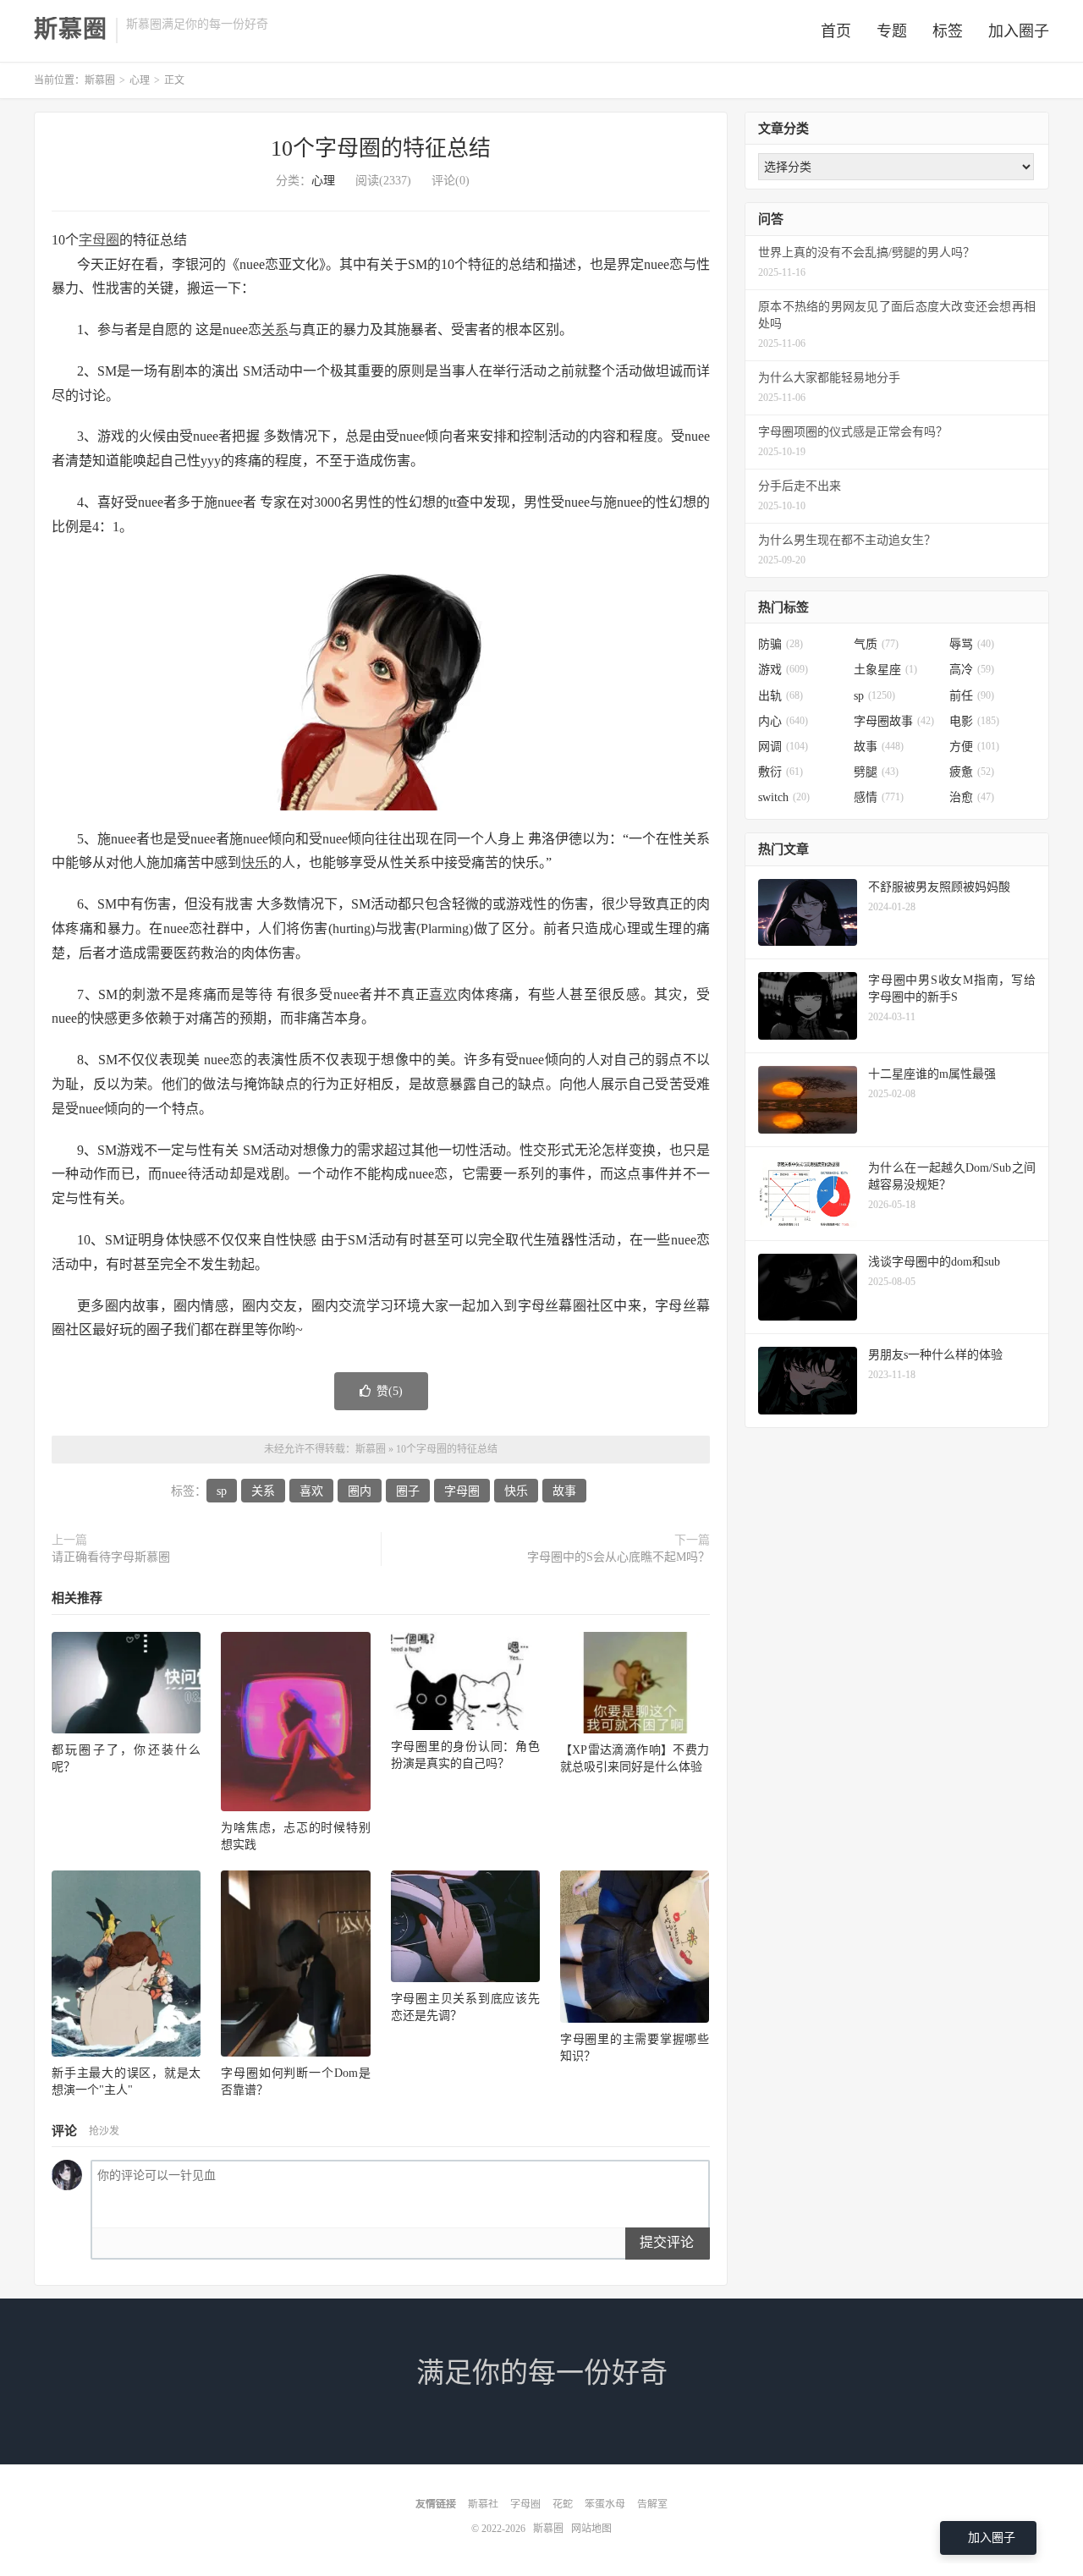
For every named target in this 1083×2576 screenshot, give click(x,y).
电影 (974, 721)
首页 (836, 31)
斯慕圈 (71, 30)
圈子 (408, 1491)
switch (784, 797)
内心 (783, 721)
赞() (390, 1391)
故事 (564, 1491)
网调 (783, 747)
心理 (140, 80)
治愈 (972, 797)
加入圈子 (1019, 31)
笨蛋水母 (605, 2504)
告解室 (652, 2504)
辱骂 (972, 644)
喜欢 (443, 994)
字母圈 (99, 240)
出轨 (781, 696)
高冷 (972, 670)
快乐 (255, 862)
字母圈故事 (894, 721)
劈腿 (876, 772)
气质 (876, 644)
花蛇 (563, 2504)
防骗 (781, 644)
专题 (892, 31)
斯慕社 (483, 2504)
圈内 (360, 1491)
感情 (879, 797)
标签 (948, 31)
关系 (275, 330)
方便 (974, 747)
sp (222, 1491)
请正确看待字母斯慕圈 (111, 1557)
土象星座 (885, 670)
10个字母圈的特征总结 (381, 148)
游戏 (783, 670)
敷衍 (781, 772)
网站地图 (591, 2529)
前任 (972, 696)
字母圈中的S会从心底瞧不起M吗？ (618, 1557)
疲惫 (972, 772)
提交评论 (667, 2242)
